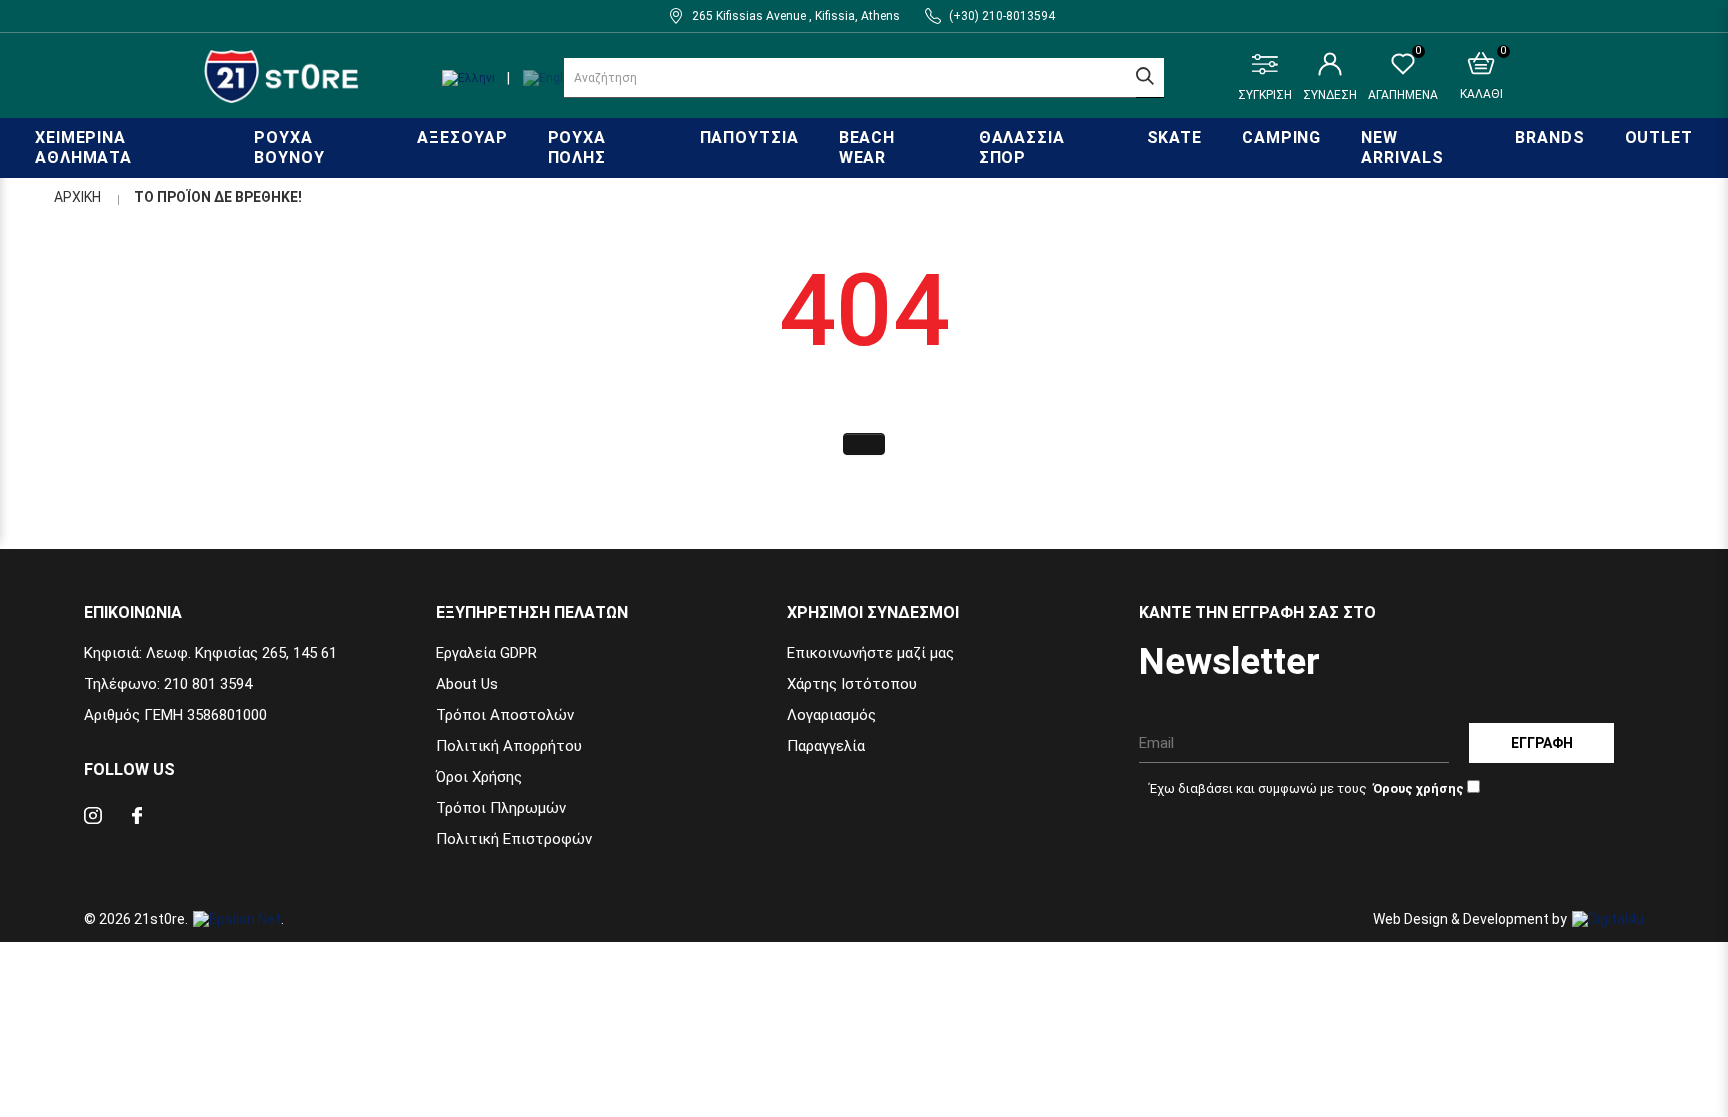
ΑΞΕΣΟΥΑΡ (462, 137)
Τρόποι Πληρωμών (501, 808)
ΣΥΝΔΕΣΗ (1330, 95)
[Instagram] (93, 818)
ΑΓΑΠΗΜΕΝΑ (1403, 77)
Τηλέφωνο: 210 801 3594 (168, 684)
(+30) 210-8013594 (1002, 16)
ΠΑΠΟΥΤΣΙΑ (749, 137)
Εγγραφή (1542, 743)
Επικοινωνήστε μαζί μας (870, 653)
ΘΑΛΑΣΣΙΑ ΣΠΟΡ (1022, 147)
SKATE (1175, 137)
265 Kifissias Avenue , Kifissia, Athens (796, 16)
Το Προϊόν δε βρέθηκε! (218, 197)
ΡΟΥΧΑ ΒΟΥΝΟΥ (289, 147)
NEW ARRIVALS (1402, 147)
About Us (467, 684)
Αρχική (77, 197)
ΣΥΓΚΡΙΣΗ (1265, 95)
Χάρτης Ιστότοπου (852, 684)
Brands (1549, 137)
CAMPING (1281, 137)
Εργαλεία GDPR (486, 653)
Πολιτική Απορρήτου (509, 746)
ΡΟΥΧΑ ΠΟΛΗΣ (577, 147)
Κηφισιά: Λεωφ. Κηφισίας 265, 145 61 (210, 653)
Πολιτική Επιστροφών (514, 839)
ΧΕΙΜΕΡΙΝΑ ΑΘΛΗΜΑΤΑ (83, 147)
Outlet (1659, 137)
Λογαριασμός (831, 715)
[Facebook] (137, 818)
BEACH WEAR (867, 147)
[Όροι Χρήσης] (1417, 788)
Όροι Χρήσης (479, 777)
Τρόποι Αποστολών (505, 715)
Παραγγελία (826, 746)
